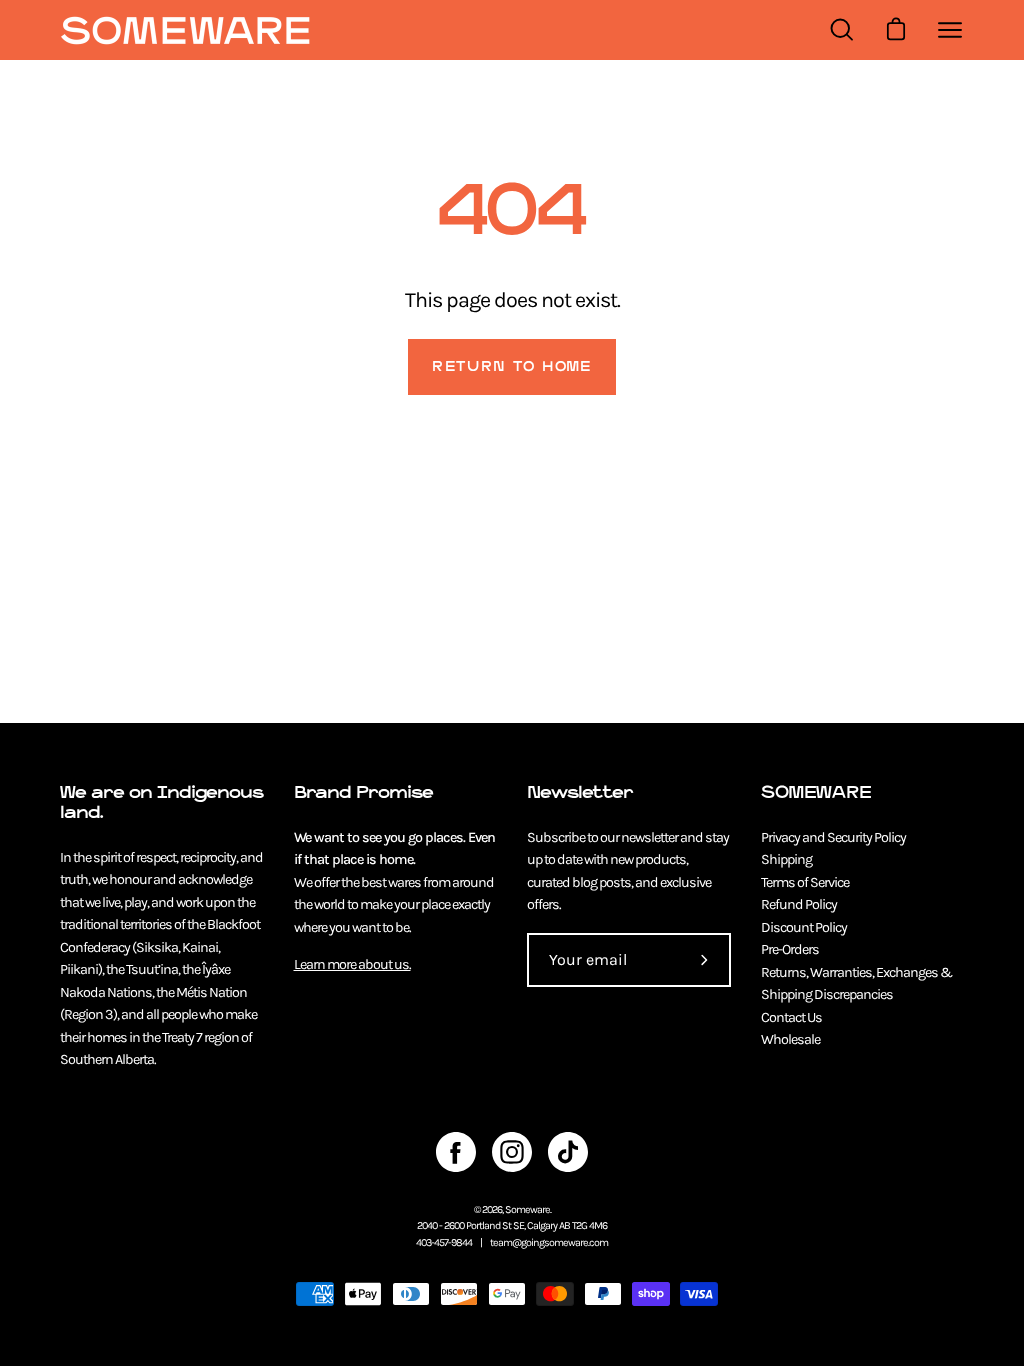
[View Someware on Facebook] (456, 1152)
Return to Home (511, 366)
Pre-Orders (790, 949)
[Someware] (185, 30)
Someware (527, 1209)
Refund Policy (799, 904)
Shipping (786, 859)
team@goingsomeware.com (549, 1242)
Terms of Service (805, 882)
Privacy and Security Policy (833, 837)
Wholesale (790, 1039)
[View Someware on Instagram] (512, 1152)
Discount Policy (804, 927)
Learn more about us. (352, 964)
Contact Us (791, 1017)
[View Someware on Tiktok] (568, 1152)
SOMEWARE (816, 792)
